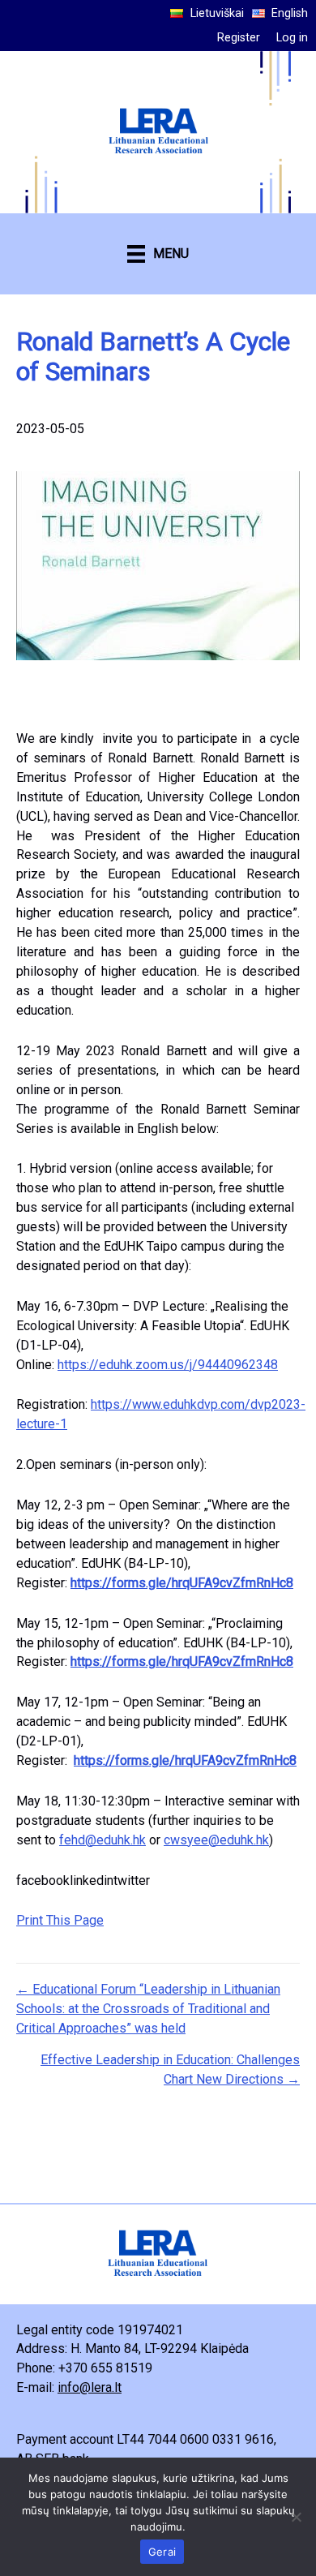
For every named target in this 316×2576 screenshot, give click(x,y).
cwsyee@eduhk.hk (216, 1840)
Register (239, 38)
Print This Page (60, 1920)
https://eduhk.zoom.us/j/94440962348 (168, 1365)
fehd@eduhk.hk (102, 1840)
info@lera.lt (90, 2387)
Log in (292, 38)
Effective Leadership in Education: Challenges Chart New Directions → (170, 2069)
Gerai (162, 2552)
